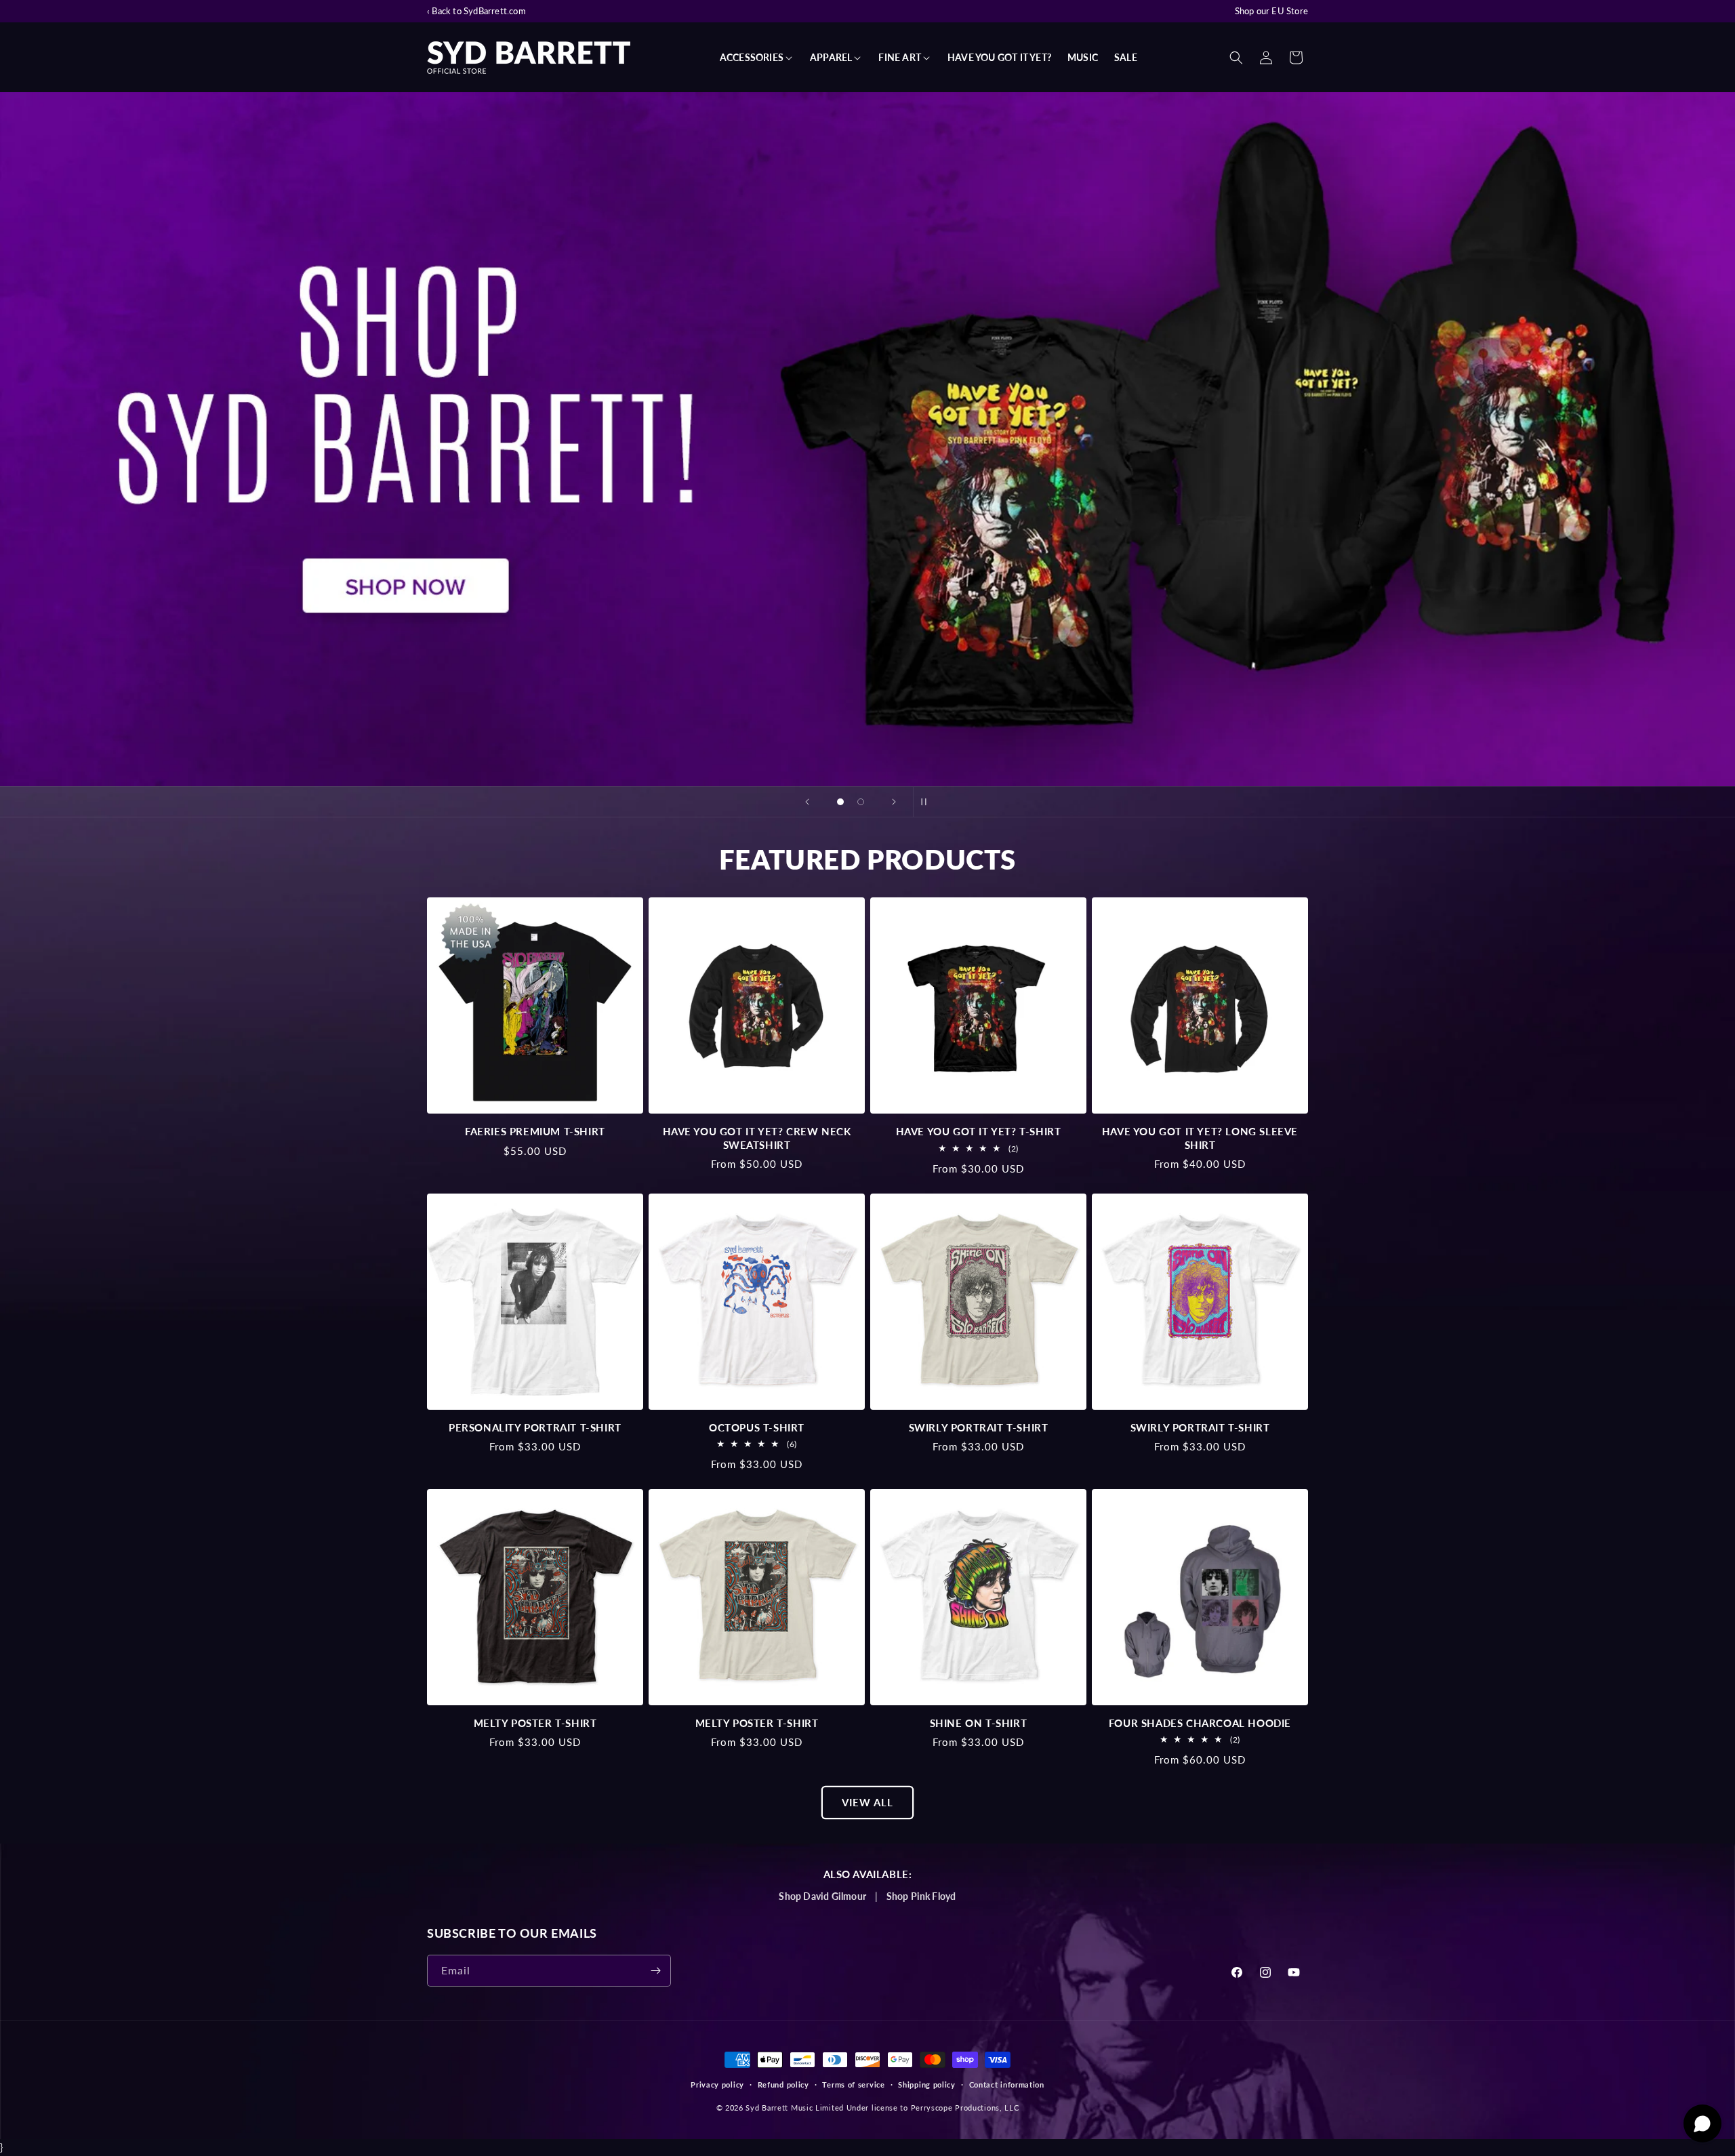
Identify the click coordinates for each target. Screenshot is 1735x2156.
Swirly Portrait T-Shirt (979, 1427)
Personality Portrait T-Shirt (535, 1427)
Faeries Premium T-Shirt (535, 1131)
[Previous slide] (807, 802)
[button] (757, 58)
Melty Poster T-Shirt (535, 1723)
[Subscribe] (655, 1971)
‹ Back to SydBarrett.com (476, 11)
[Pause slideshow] (928, 802)
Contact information (1007, 2084)
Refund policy (783, 2084)
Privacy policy (717, 2084)
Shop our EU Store (1271, 11)
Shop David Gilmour (822, 1896)
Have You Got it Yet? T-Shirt (979, 1131)
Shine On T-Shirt (979, 1723)
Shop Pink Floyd (921, 1896)
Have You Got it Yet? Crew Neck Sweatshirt (757, 1138)
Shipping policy (927, 2084)
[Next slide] (894, 802)
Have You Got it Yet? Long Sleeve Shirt (1200, 1138)
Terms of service (853, 2084)
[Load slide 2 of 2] (861, 802)
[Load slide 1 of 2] (840, 802)
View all (867, 1802)
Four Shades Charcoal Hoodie (1200, 1723)
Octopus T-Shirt (757, 1427)
